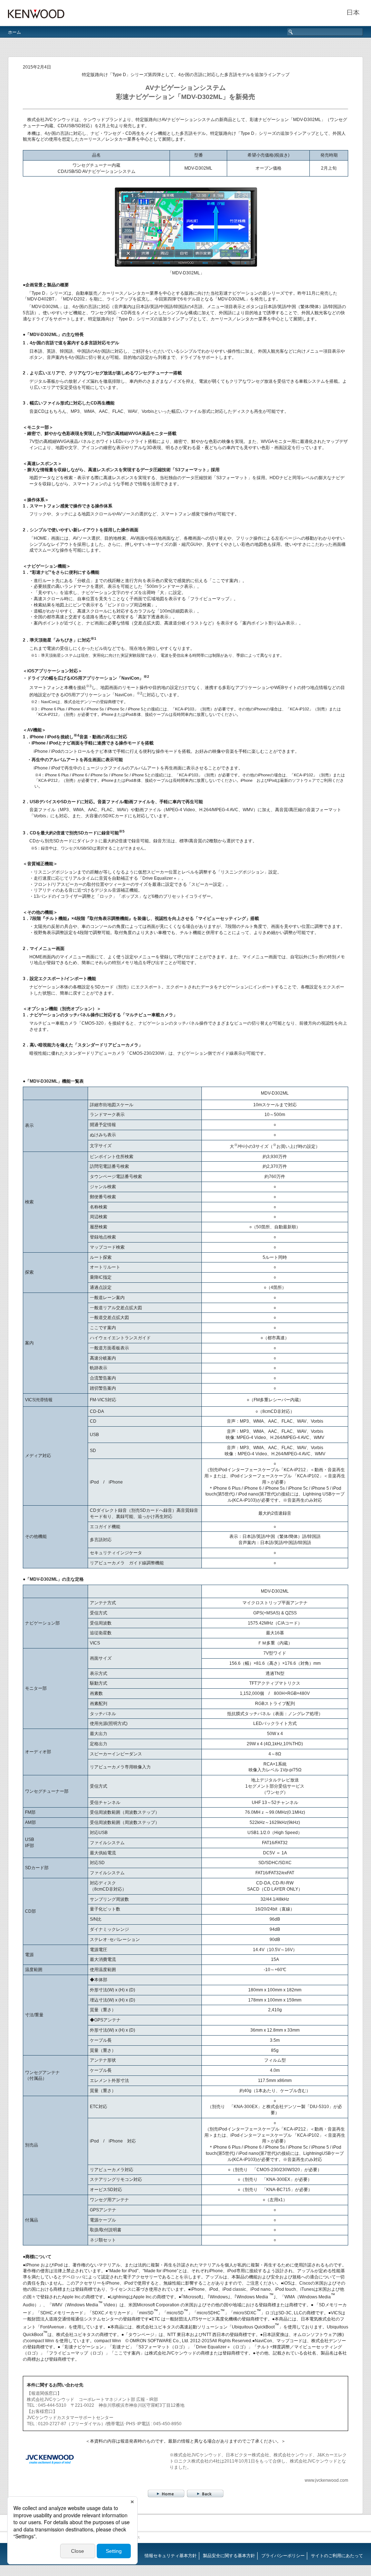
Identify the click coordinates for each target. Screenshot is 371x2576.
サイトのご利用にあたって (337, 2556)
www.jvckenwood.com (326, 2480)
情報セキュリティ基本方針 (171, 2556)
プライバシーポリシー (283, 2556)
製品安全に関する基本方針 (229, 2556)
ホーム (14, 32)
